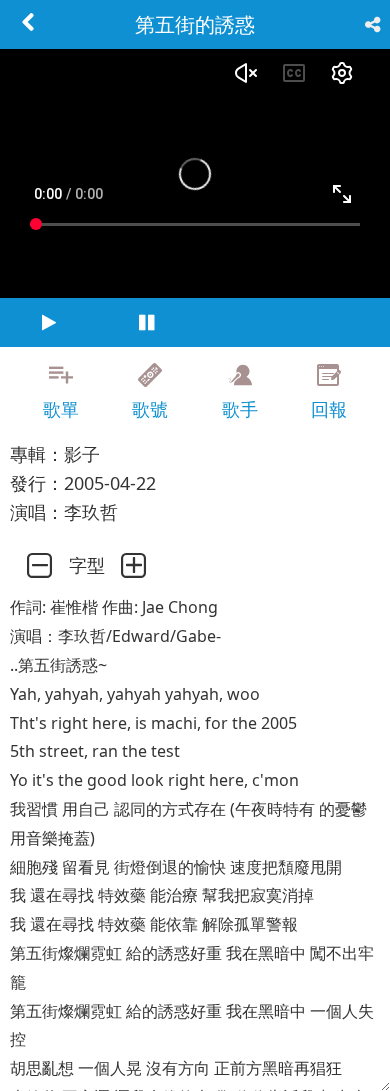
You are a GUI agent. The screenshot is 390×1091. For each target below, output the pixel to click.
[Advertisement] (195, 1066)
